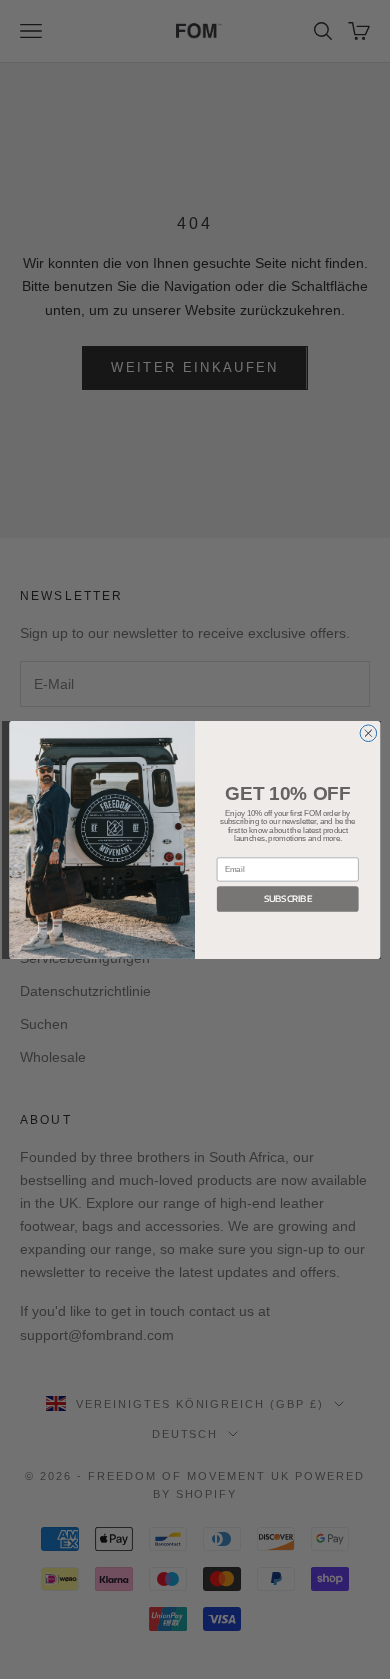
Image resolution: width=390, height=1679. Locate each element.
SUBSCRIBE (288, 898)
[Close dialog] (368, 732)
